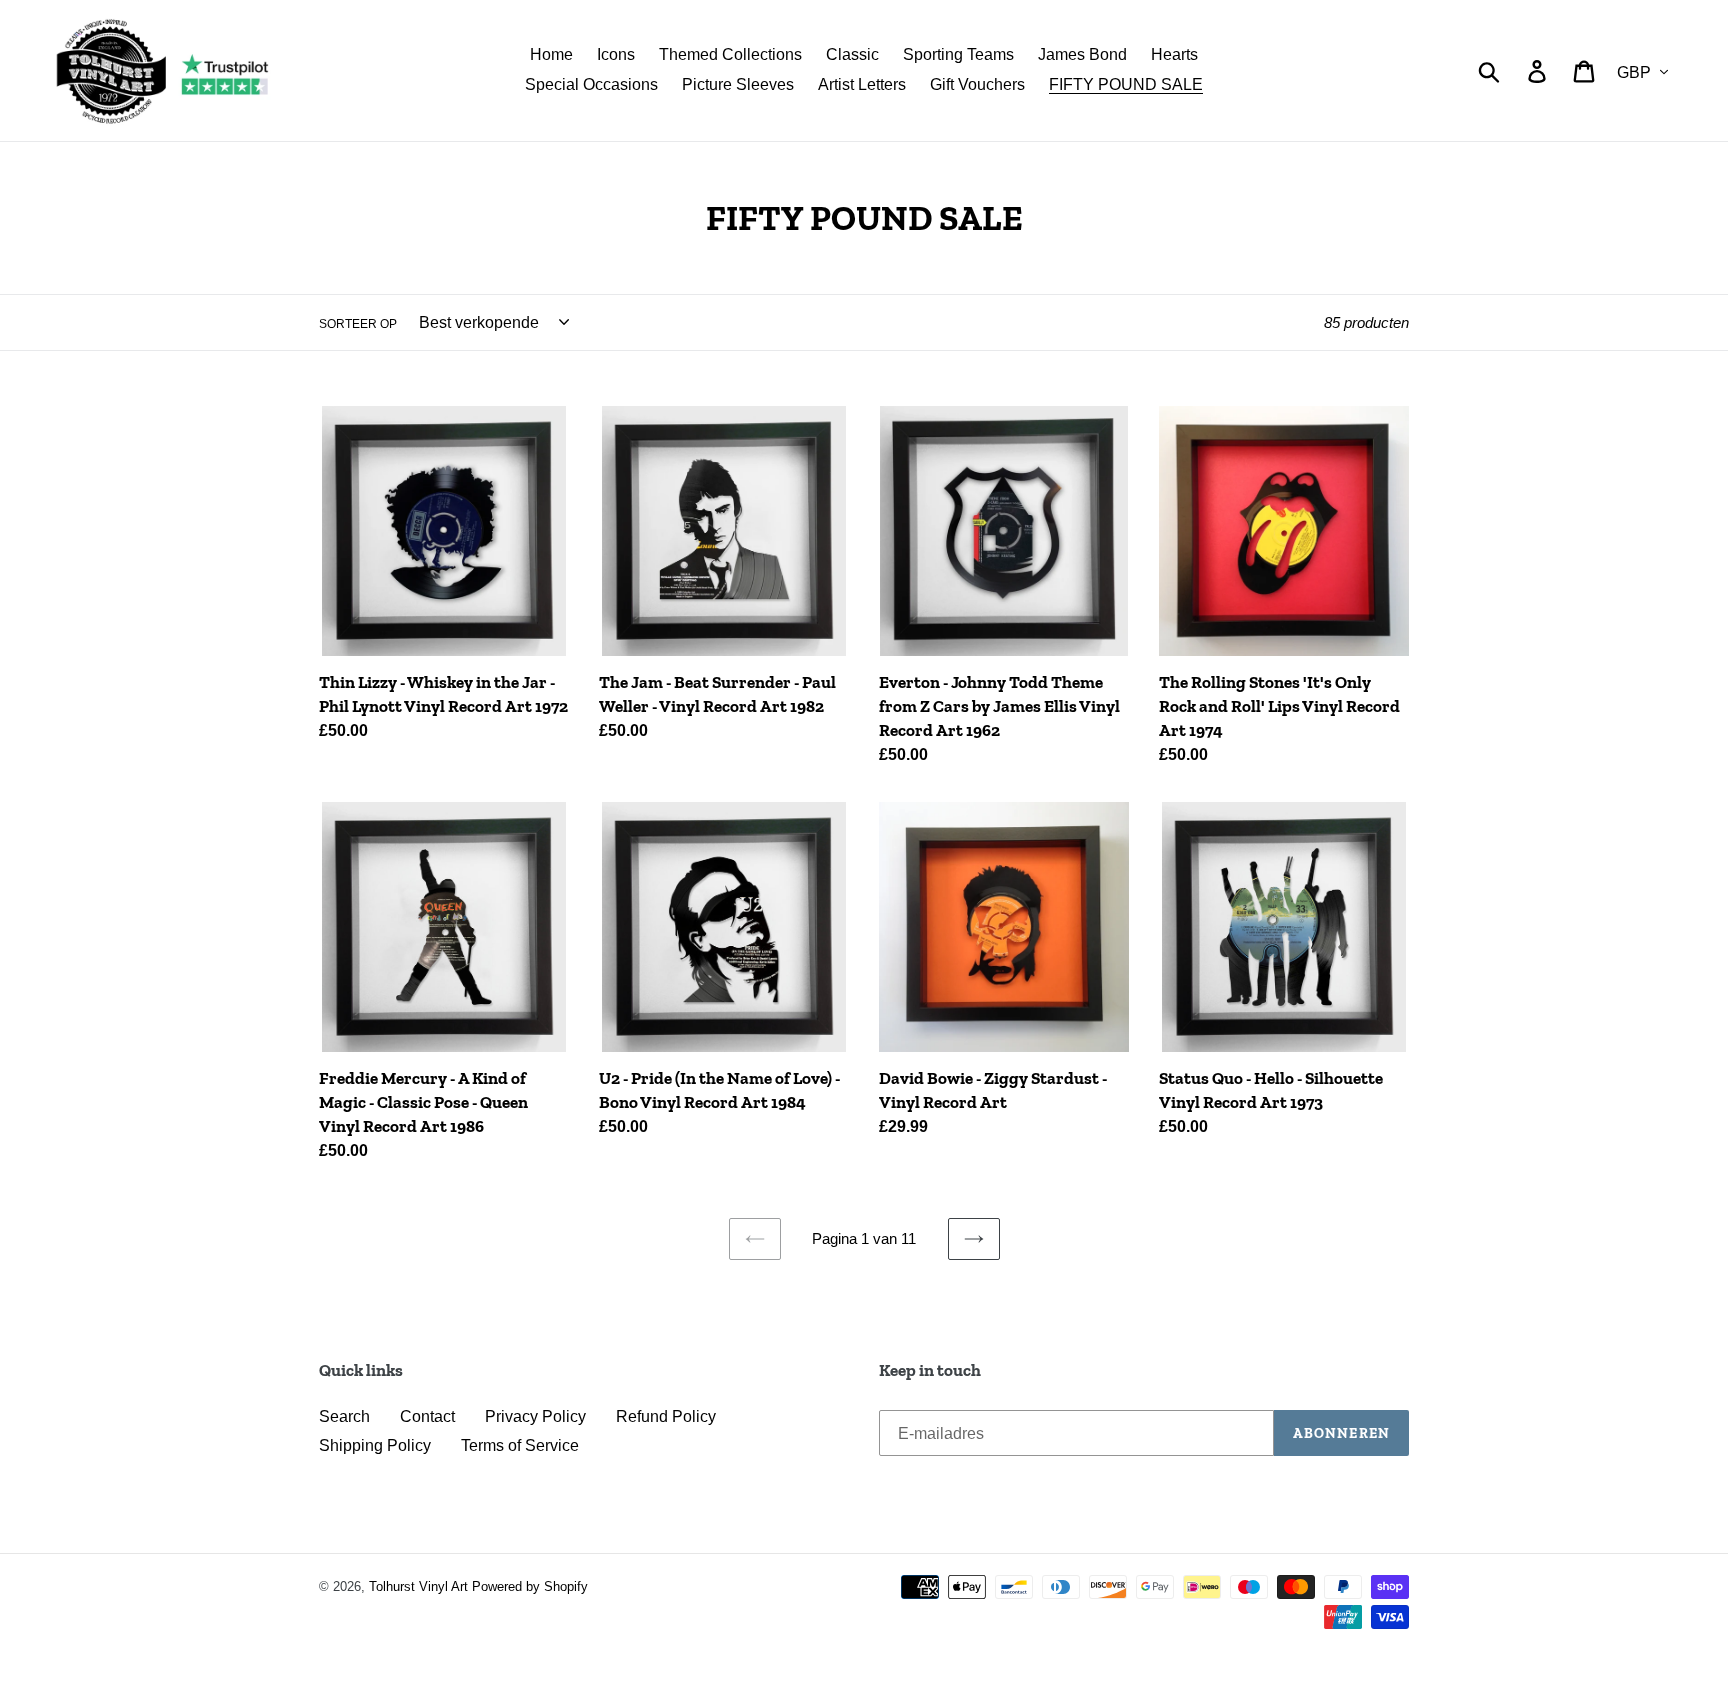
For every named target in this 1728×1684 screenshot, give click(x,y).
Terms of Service (520, 1445)
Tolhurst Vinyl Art (418, 1586)
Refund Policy (666, 1416)
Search (344, 1416)
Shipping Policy (375, 1445)
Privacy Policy (535, 1416)
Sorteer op (358, 324)
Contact (427, 1416)
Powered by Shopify (530, 1586)
